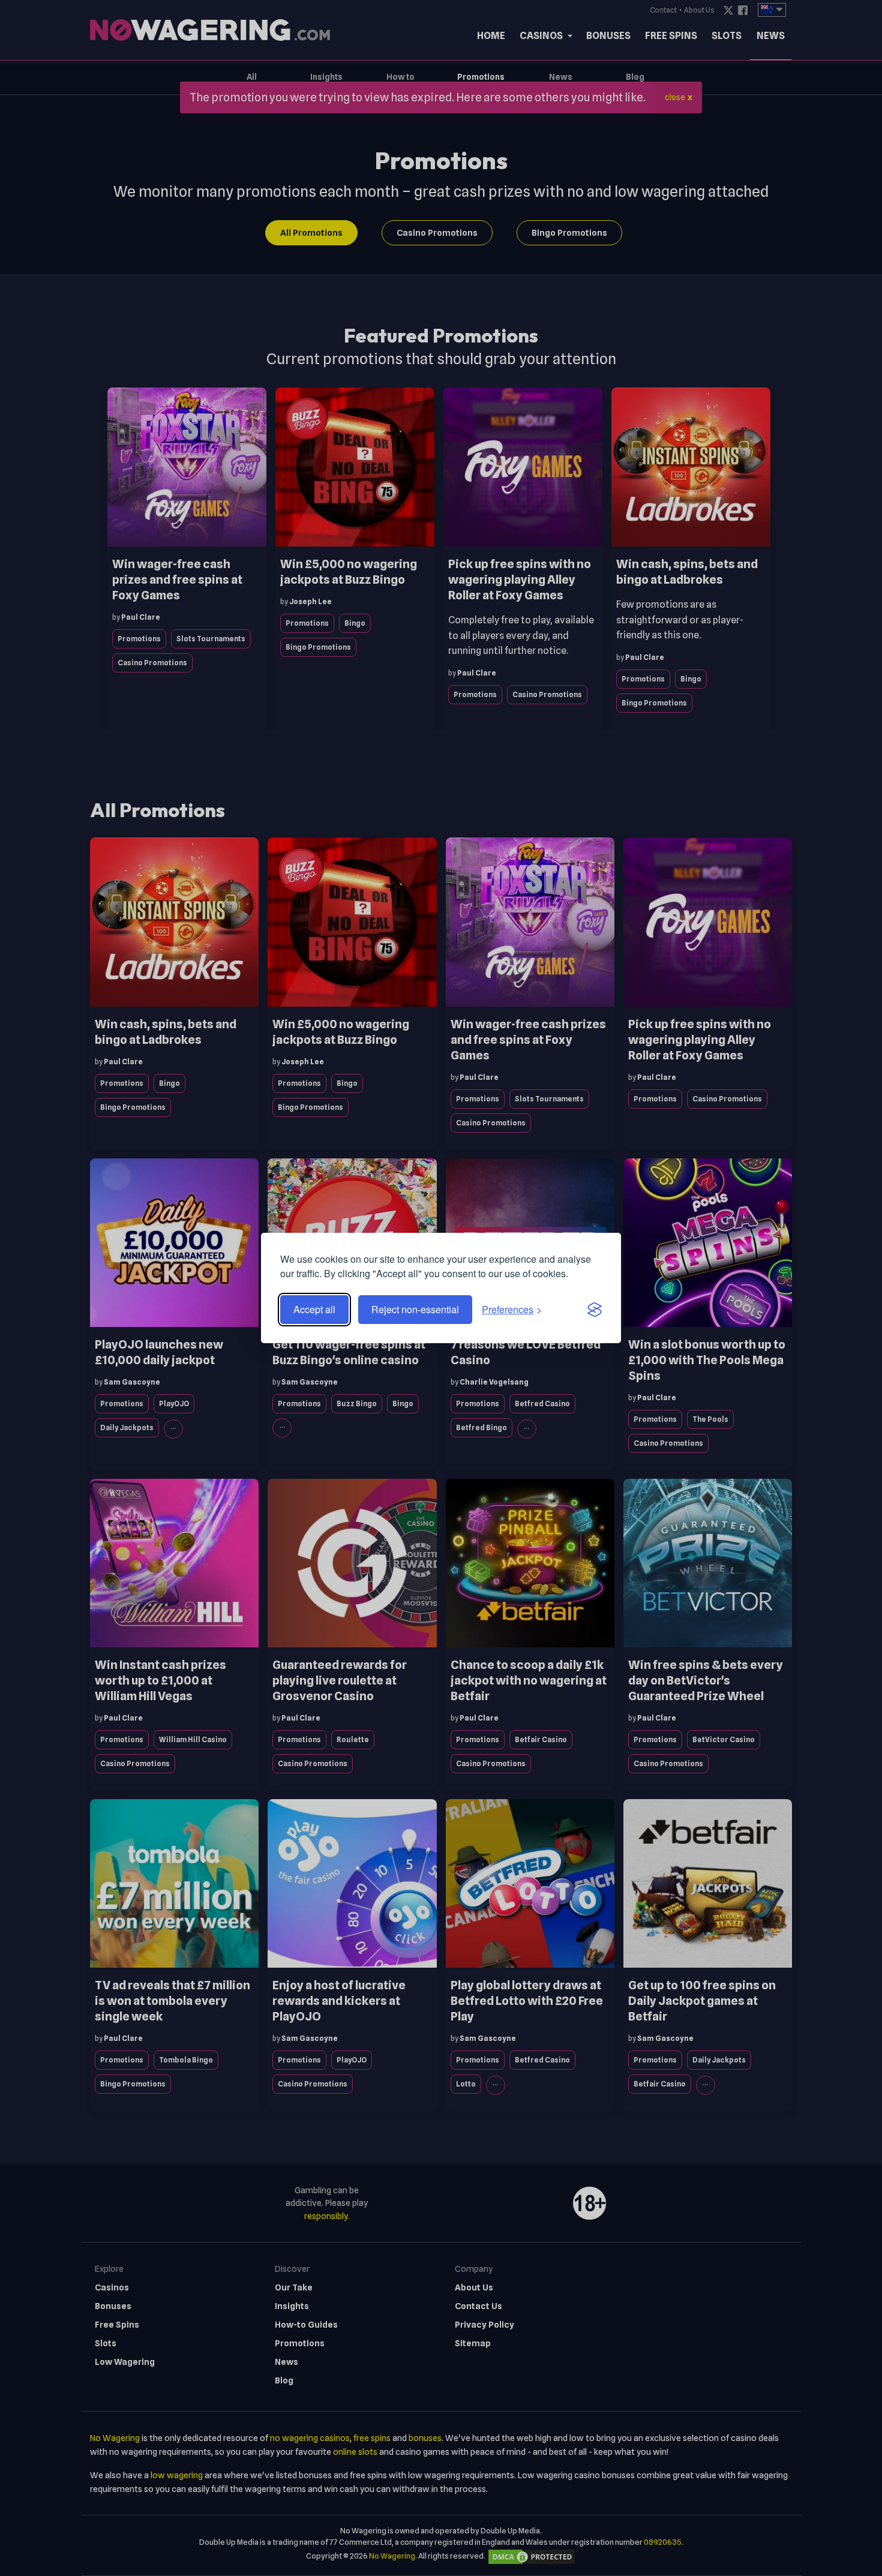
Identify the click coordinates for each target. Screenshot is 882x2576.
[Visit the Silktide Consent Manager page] (595, 1310)
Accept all (314, 1309)
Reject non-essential (415, 1309)
